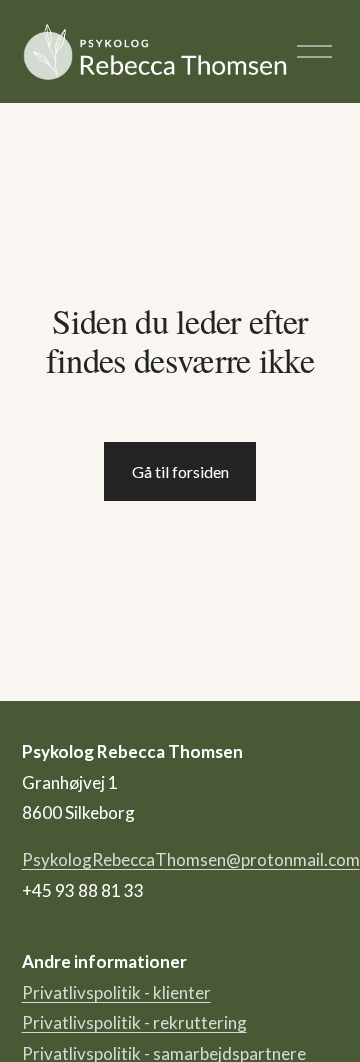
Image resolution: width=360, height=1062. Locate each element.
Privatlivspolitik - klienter (116, 992)
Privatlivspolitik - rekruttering (134, 1022)
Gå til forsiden (180, 471)
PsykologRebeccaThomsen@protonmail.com (191, 859)
